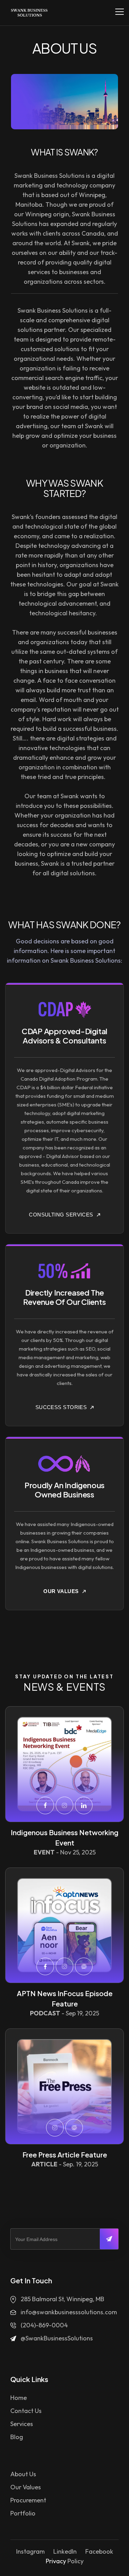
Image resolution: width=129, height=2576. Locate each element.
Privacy (56, 2561)
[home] (28, 13)
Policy (76, 2561)
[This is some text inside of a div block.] (64, 1764)
